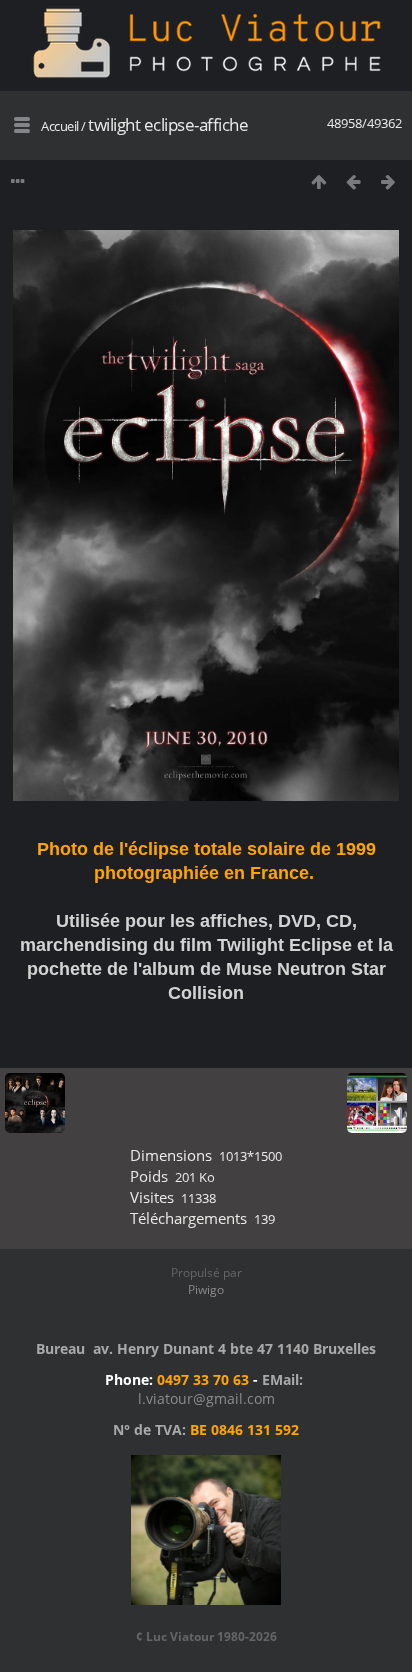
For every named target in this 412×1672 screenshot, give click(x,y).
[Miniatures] (318, 181)
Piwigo (206, 1289)
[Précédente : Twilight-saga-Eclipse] (353, 181)
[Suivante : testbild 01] (388, 181)
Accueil (60, 126)
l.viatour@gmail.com (206, 1398)
